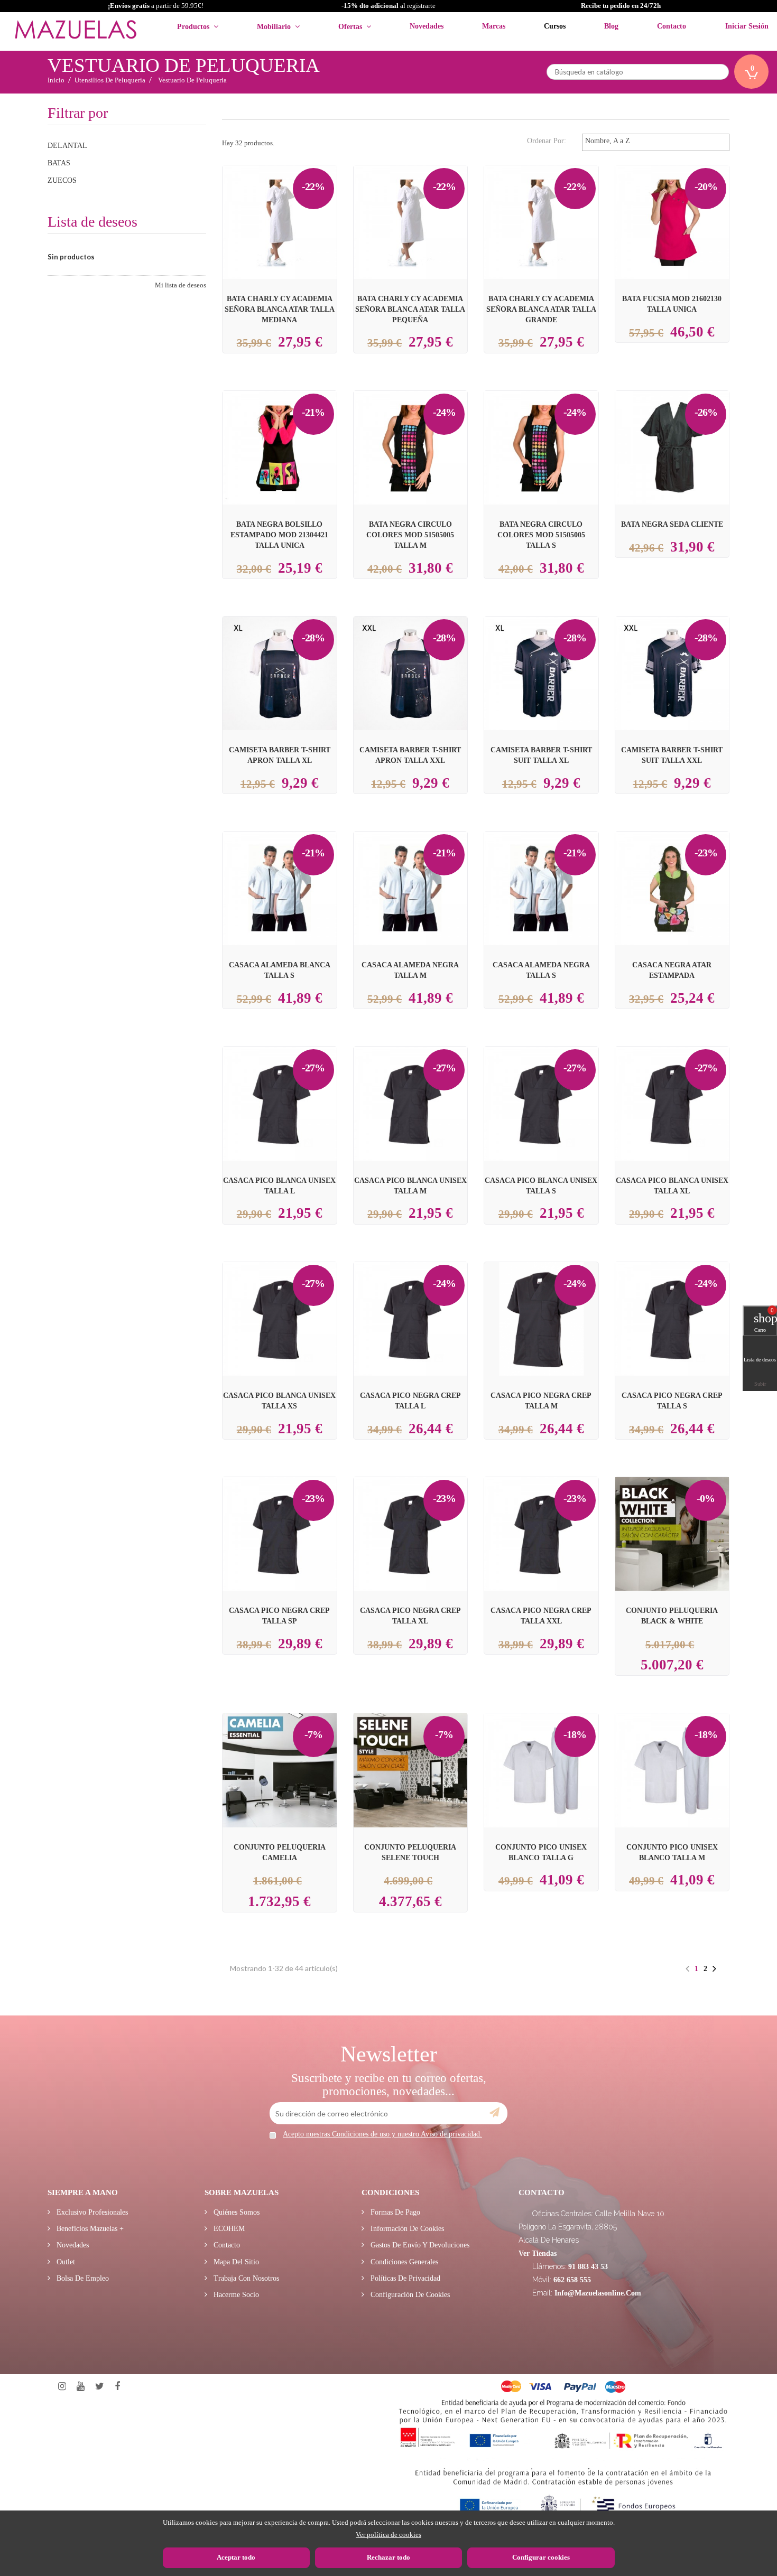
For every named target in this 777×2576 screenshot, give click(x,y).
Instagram (62, 2387)
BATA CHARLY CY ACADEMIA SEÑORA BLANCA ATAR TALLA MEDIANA (280, 309)
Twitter (100, 2387)
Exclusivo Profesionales (91, 2212)
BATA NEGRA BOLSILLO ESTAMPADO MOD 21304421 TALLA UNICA (279, 535)
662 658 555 (572, 2280)
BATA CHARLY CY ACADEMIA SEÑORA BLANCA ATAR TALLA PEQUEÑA (410, 309)
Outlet (65, 2262)
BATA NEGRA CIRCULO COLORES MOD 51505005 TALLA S (541, 535)
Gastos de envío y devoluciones (419, 2245)
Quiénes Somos (235, 2212)
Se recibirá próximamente (674, 214)
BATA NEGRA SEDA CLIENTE (672, 524)
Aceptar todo (236, 2557)
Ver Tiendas (538, 2253)
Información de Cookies (406, 2229)
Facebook (117, 2387)
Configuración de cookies (409, 2295)
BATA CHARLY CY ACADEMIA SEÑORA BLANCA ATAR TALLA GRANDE (541, 309)
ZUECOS (62, 180)
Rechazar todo (388, 2557)
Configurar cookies (541, 2557)
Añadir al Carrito (292, 203)
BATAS (59, 163)
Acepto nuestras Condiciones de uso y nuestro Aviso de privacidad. (382, 2134)
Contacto (226, 2245)
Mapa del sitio (235, 2262)
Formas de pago (394, 2212)
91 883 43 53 (588, 2267)
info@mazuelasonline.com (598, 2293)
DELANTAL (67, 146)
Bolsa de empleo (82, 2278)
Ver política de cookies (388, 2535)
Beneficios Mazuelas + (89, 2229)
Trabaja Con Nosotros (245, 2278)
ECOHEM (228, 2229)
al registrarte (388, 6)
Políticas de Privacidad (404, 2278)
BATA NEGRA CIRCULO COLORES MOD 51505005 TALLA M (410, 535)
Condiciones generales (403, 2262)
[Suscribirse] (494, 2113)
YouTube (81, 2387)
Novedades (72, 2245)
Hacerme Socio (235, 2295)
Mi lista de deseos (181, 285)
